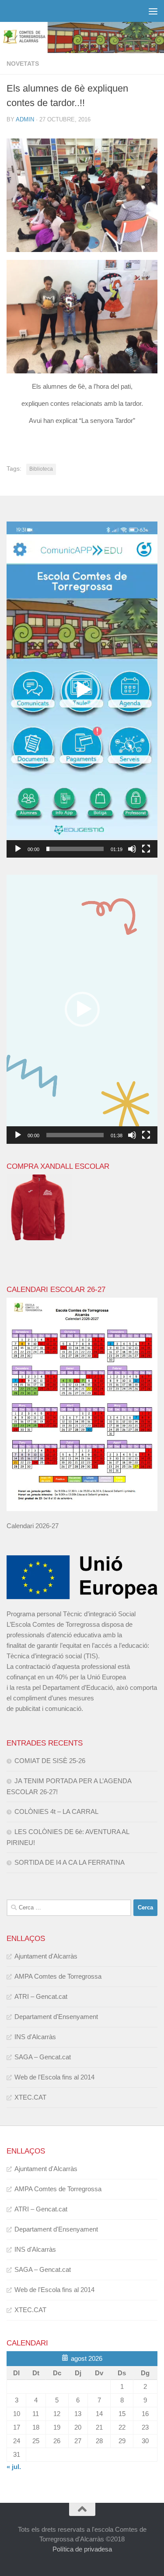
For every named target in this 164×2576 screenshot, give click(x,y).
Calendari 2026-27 (33, 1526)
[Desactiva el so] (132, 849)
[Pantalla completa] (146, 849)
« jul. (14, 2467)
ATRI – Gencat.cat (41, 1996)
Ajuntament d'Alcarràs (46, 1956)
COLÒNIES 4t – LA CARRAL (56, 1811)
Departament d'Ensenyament (56, 2017)
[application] (82, 690)
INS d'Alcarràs (35, 2037)
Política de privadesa (82, 2549)
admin (25, 119)
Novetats (23, 64)
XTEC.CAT (30, 2097)
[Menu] (153, 11)
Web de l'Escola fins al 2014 (54, 2077)
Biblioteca (41, 469)
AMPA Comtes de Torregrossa (58, 1976)
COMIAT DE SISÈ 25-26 (50, 1761)
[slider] (75, 849)
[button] (82, 690)
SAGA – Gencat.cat (43, 2057)
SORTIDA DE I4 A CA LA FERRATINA (70, 1862)
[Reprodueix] (18, 849)
